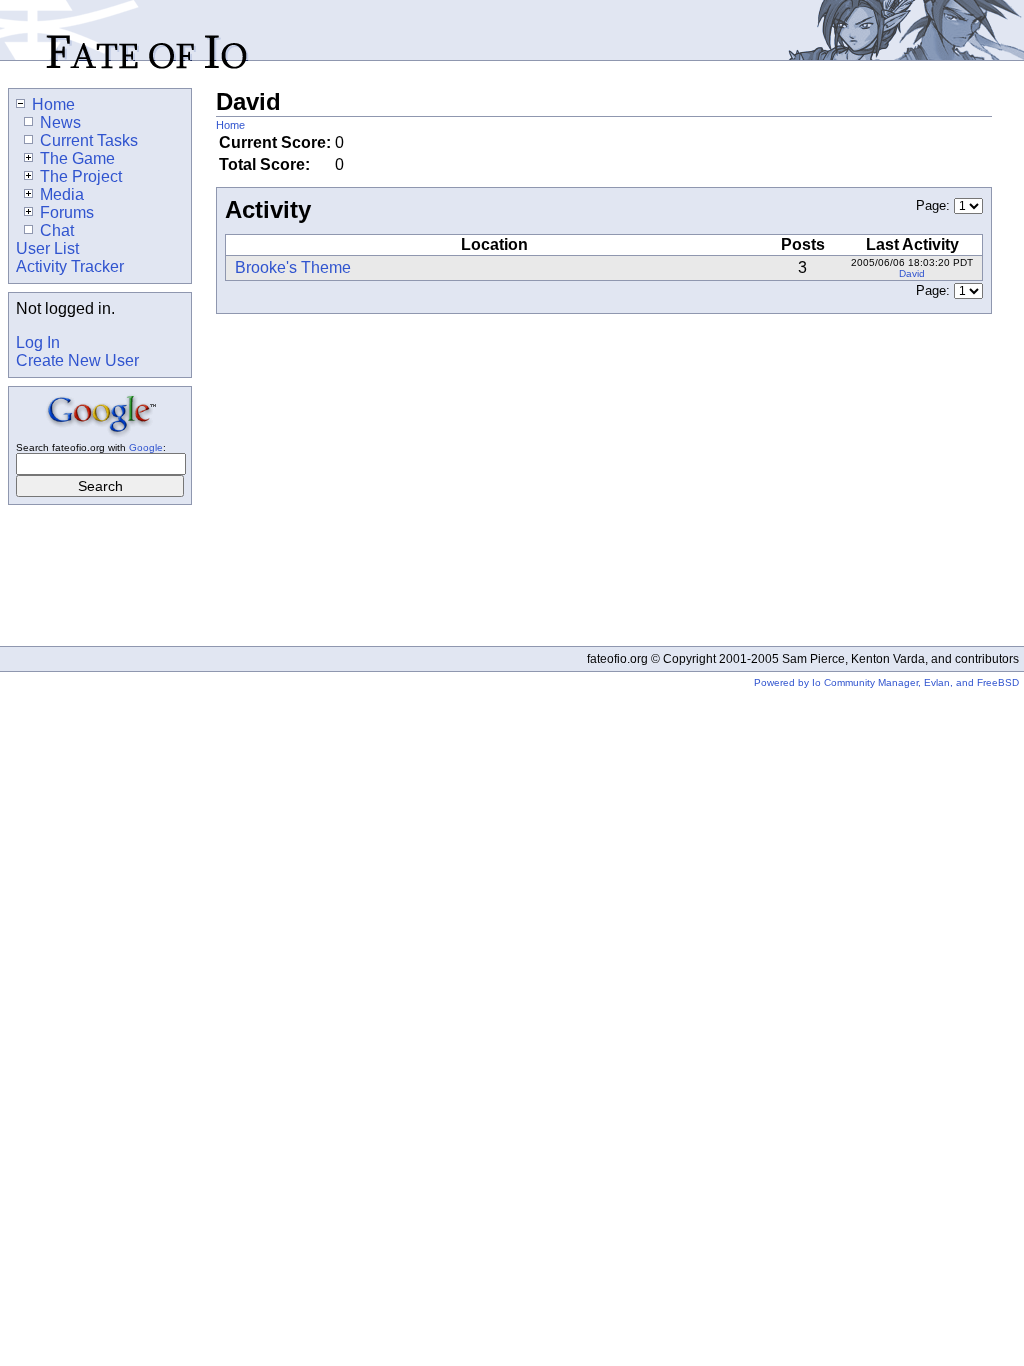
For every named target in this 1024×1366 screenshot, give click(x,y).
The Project (81, 176)
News (60, 122)
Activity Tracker (70, 266)
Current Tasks (89, 140)
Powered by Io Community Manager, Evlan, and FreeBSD (886, 682)
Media (62, 194)
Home (230, 125)
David (912, 273)
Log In (38, 342)
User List (47, 248)
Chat (57, 230)
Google (146, 447)
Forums (67, 212)
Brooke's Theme (293, 267)
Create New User (77, 360)
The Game (77, 158)
